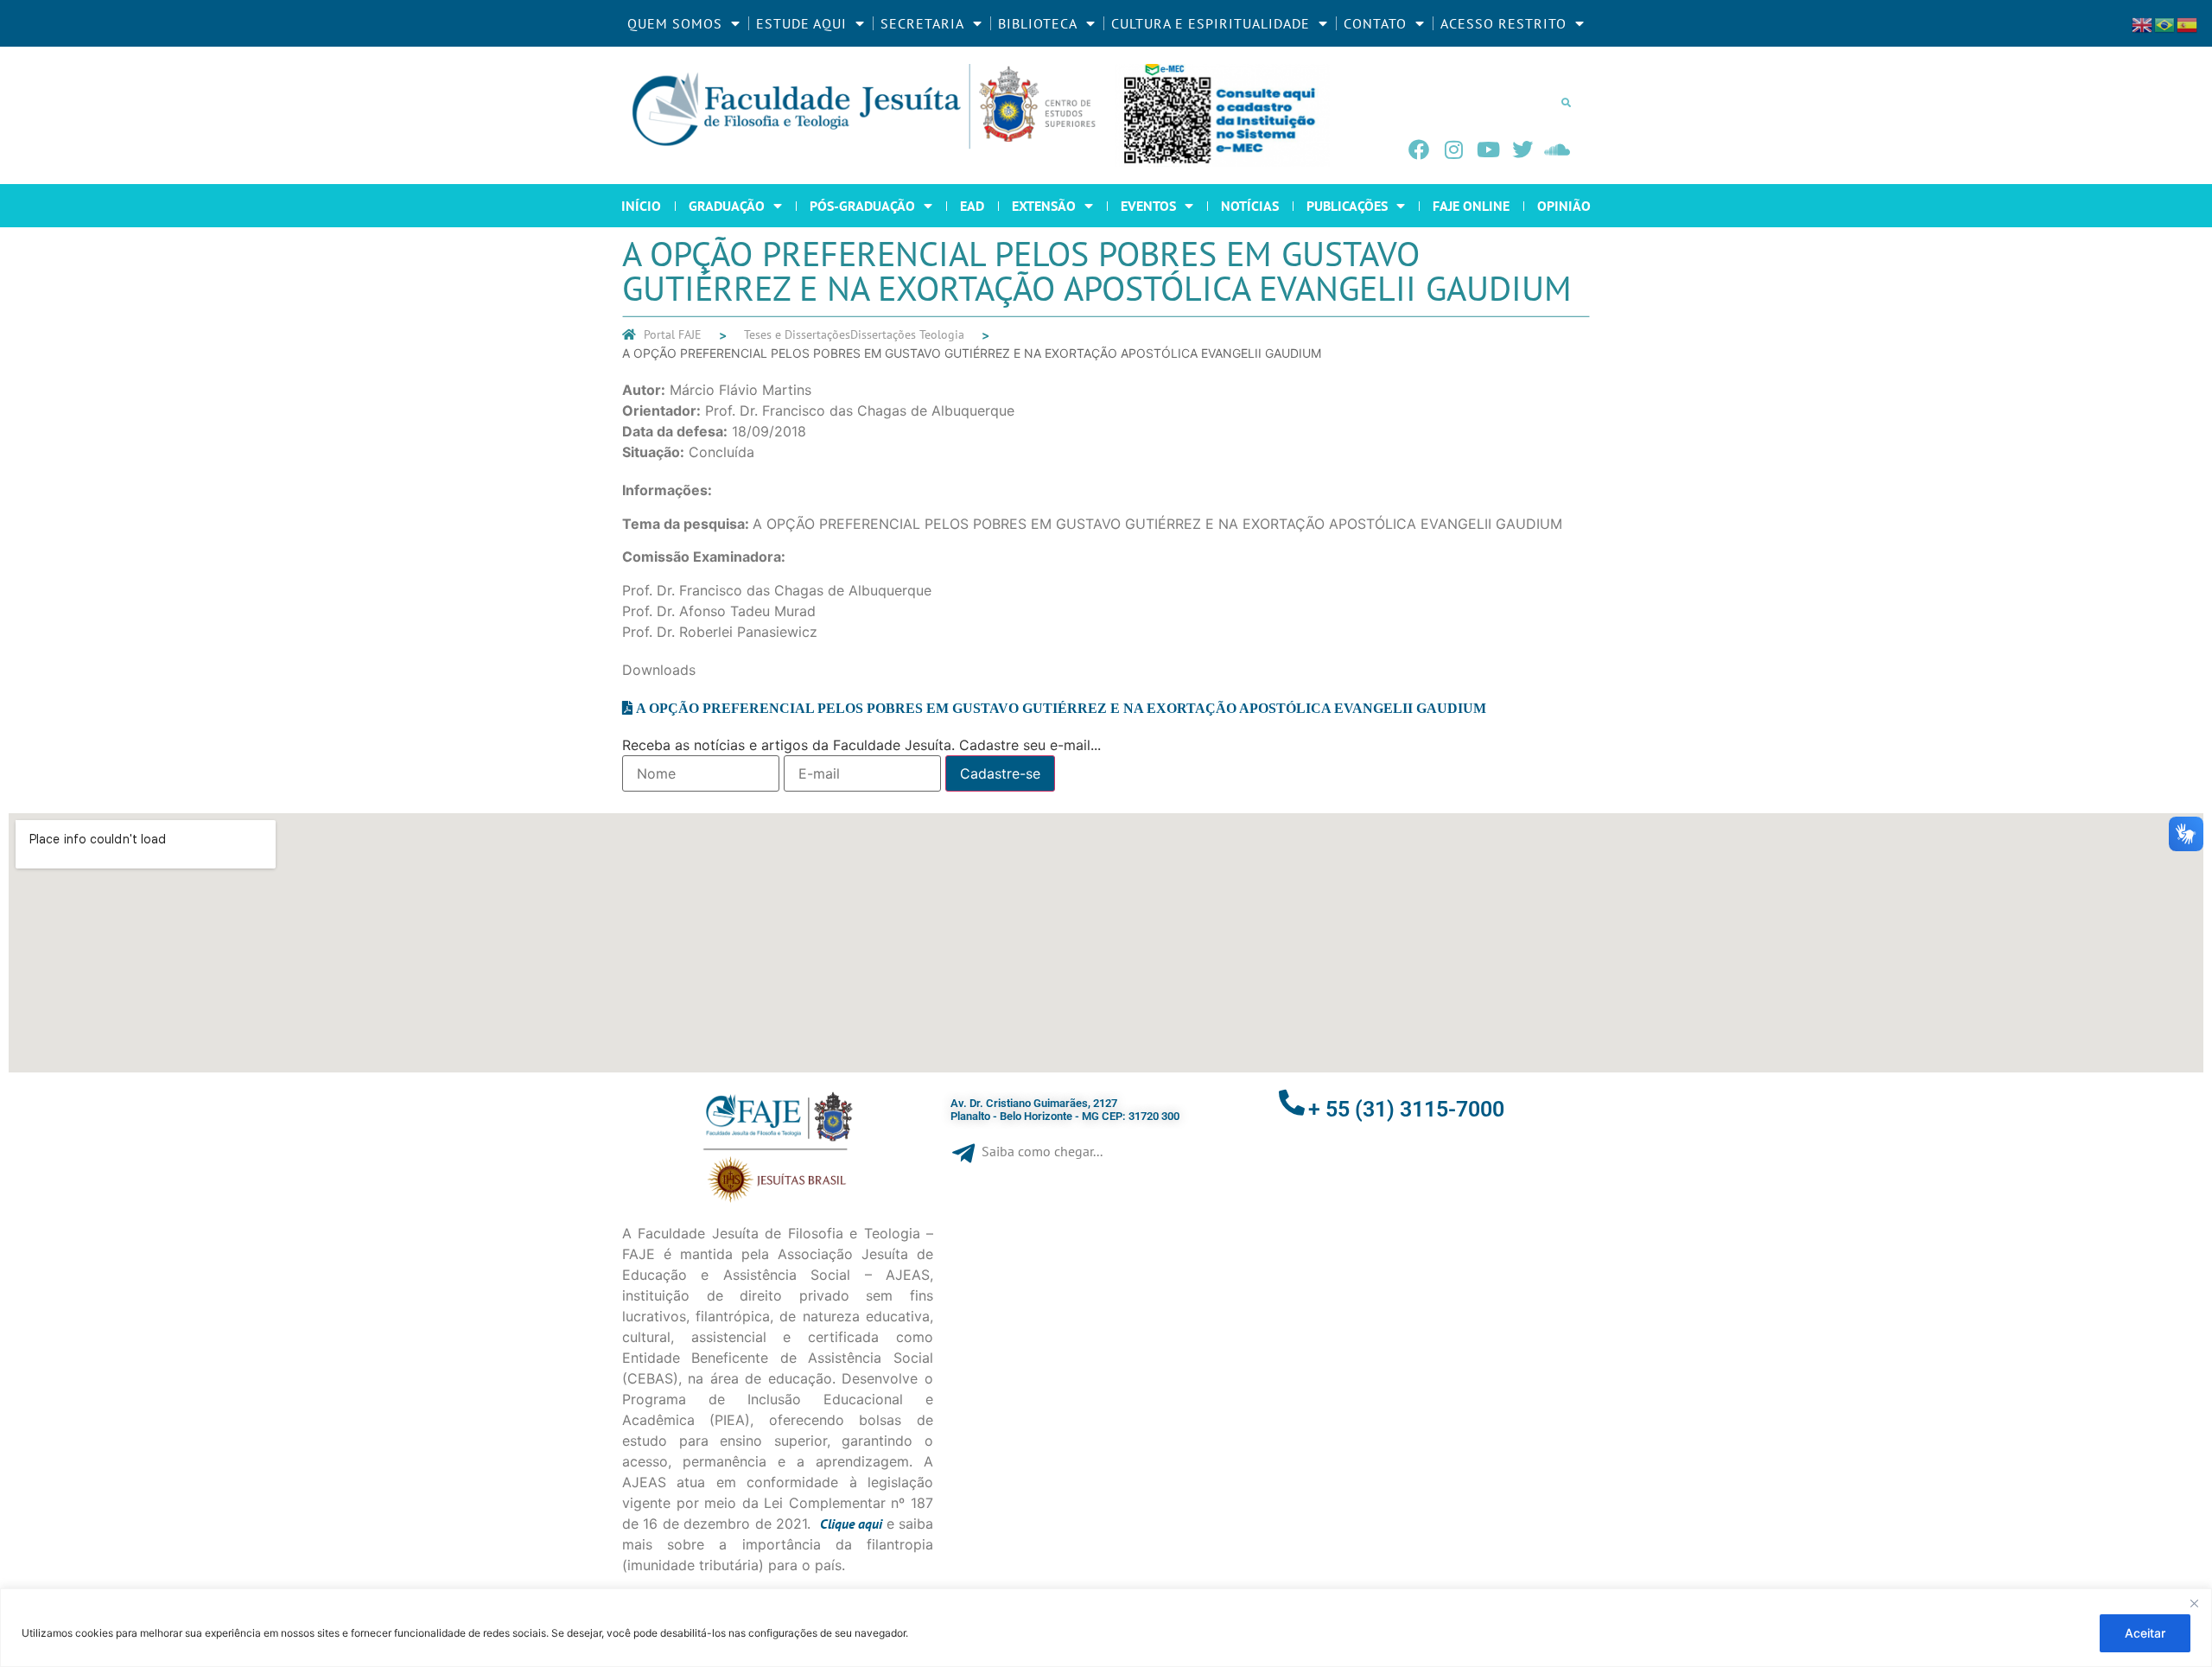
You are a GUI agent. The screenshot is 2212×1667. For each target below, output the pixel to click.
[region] (1106, 1628)
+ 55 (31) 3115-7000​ (1406, 1109)
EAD (972, 206)
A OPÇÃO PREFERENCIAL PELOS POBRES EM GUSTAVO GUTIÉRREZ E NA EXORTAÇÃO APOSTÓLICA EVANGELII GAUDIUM (1061, 708)
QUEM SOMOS (675, 23)
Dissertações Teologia (907, 334)
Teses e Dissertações (797, 334)
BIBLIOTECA (1038, 23)
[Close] (2194, 1603)
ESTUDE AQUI (801, 23)
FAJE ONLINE (1471, 206)
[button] (1566, 102)
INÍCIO (641, 206)
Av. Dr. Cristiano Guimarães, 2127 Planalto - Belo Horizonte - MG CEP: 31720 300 (1065, 1110)
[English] (2143, 23)
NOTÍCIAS (1250, 206)
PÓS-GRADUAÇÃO (862, 206)
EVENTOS (1148, 206)
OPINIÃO (1564, 206)
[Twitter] (1522, 150)
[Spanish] (2188, 23)
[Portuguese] (2165, 23)
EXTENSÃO (1044, 206)
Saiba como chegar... (1042, 1151)
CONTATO (1375, 23)
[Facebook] (1419, 150)
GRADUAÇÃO (727, 206)
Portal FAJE (673, 334)
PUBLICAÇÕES (1347, 206)
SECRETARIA (922, 23)
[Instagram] (1453, 150)
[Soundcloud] (1557, 150)
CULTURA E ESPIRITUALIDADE (1211, 23)
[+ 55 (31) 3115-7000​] (1292, 1103)
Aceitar (2145, 1633)
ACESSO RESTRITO (1503, 23)
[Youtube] (1488, 150)
